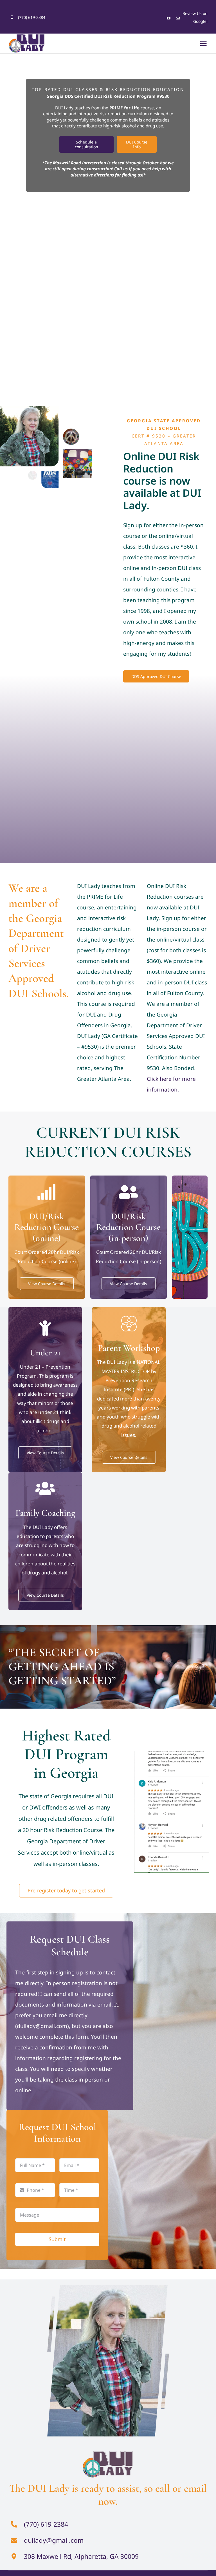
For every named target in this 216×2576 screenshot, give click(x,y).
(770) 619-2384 (32, 17)
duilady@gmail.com (54, 2540)
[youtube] (169, 18)
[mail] (178, 18)
